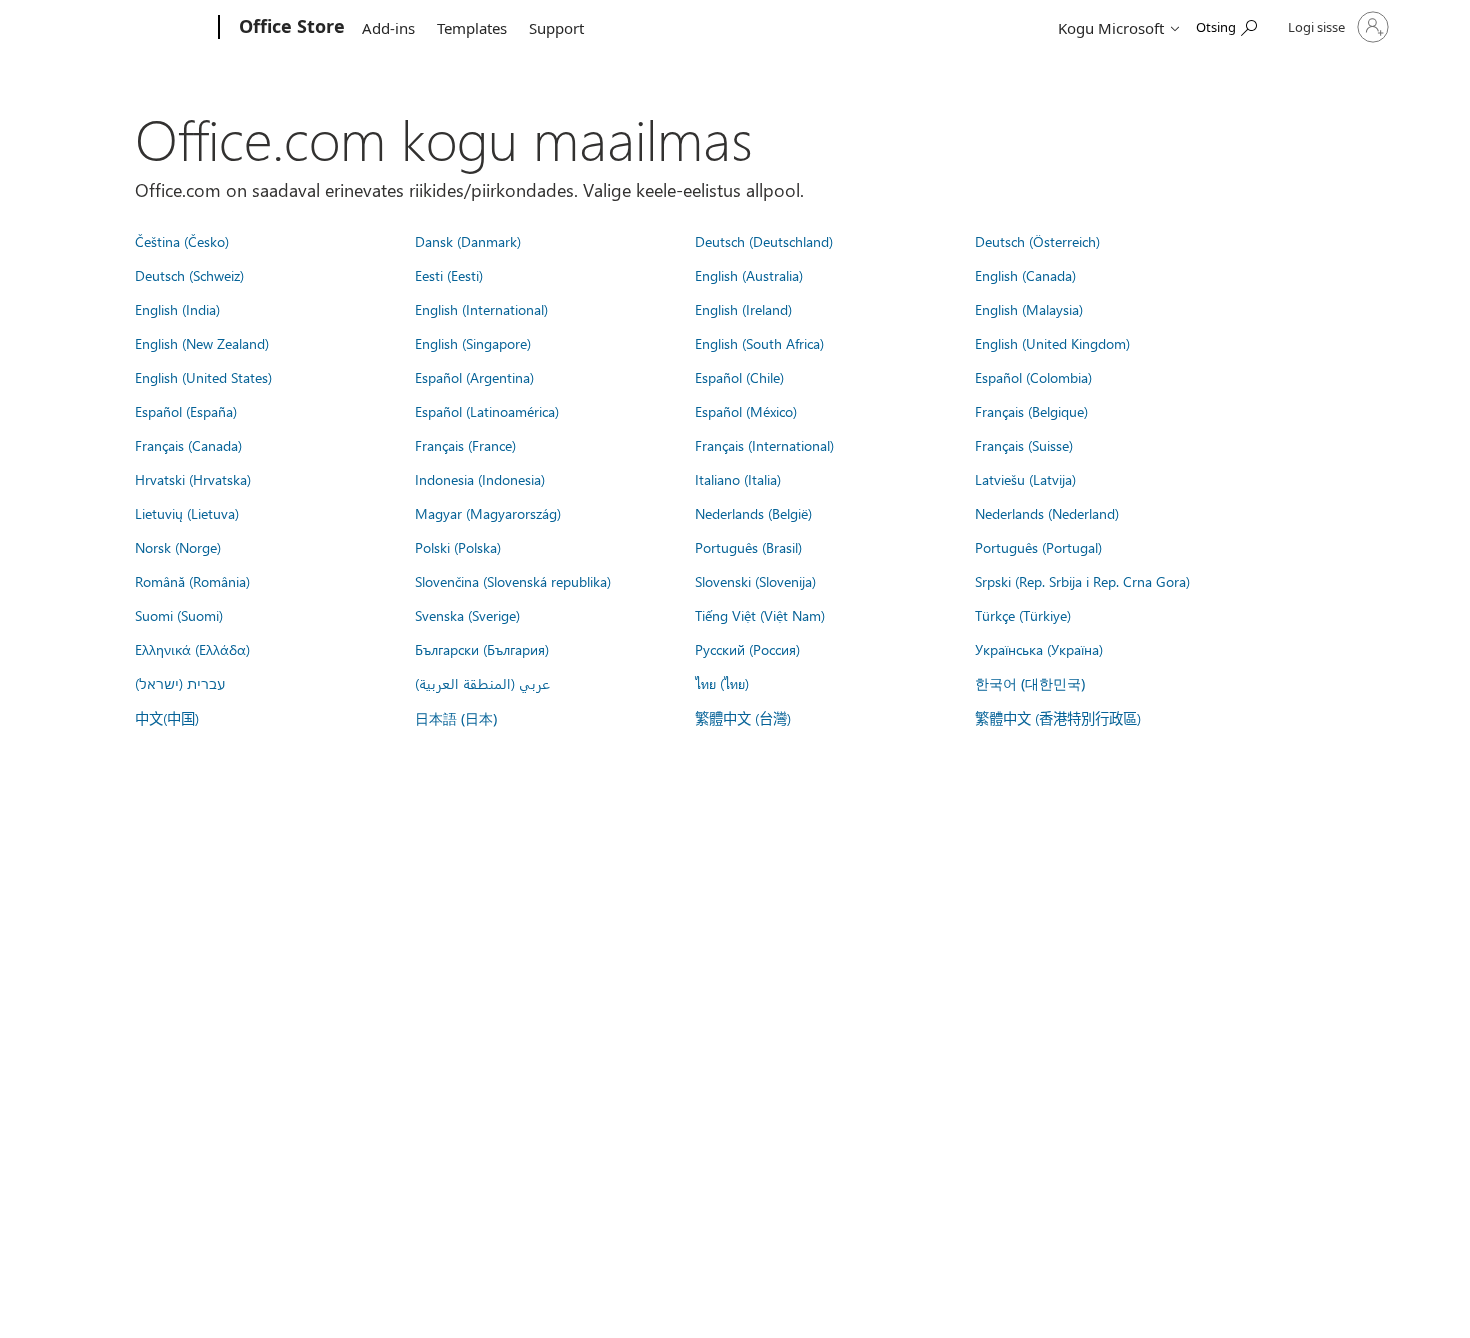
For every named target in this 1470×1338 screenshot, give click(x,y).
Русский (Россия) (747, 649)
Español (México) (746, 411)
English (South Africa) (759, 343)
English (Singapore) (473, 343)
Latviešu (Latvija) (1025, 479)
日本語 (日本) (456, 718)
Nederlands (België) (753, 513)
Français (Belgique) (1031, 411)
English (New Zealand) (202, 343)
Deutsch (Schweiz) (189, 275)
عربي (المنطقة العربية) (482, 683)
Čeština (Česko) (182, 241)
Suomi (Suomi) (179, 615)
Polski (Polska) (458, 547)
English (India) (177, 309)
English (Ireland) (743, 309)
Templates (472, 28)
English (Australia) (749, 275)
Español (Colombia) (1033, 377)
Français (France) (465, 445)
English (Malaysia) (1029, 309)
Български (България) (482, 649)
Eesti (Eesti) (449, 275)
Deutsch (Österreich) (1037, 241)
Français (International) (764, 445)
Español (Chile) (739, 377)
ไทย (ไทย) (722, 683)
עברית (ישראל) (180, 683)
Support (556, 28)
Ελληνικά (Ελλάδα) (192, 649)
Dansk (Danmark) (468, 241)
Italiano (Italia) (738, 479)
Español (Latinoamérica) (487, 411)
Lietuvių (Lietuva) (187, 513)
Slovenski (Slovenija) (755, 581)
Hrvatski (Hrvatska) (193, 479)
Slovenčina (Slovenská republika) (513, 581)
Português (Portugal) (1038, 547)
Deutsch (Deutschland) (764, 241)
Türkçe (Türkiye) (1023, 615)
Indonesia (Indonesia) (480, 479)
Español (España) (186, 411)
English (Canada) (1025, 275)
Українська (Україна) (1039, 649)
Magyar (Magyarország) (488, 513)
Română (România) (192, 581)
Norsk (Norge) (178, 547)
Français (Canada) (188, 445)
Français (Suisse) (1024, 445)
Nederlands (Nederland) (1047, 513)
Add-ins (388, 28)
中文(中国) (167, 718)
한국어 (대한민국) (1030, 683)
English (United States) (203, 377)
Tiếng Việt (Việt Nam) (760, 615)
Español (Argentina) (474, 377)
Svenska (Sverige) (467, 615)
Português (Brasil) (748, 547)
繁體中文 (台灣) (743, 718)
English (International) (481, 309)
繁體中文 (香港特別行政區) (1058, 718)
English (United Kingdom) (1052, 343)
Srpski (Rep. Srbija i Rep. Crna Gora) (1082, 581)
